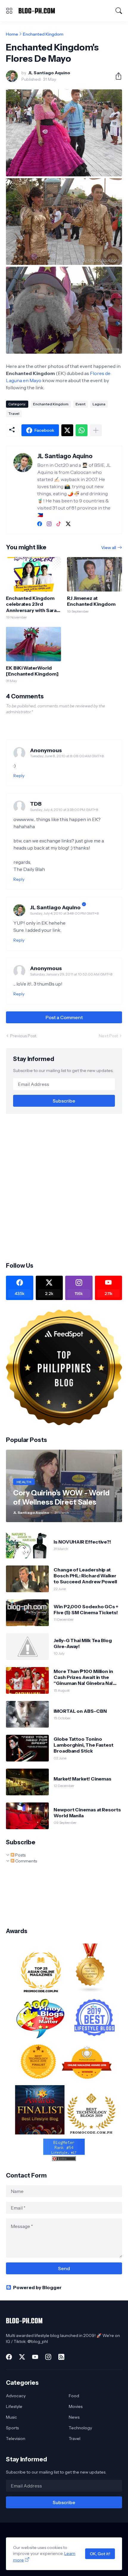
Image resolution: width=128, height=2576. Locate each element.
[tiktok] (59, 524)
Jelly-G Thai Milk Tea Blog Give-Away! (83, 1643)
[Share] (116, 76)
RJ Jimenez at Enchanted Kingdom (91, 601)
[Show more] (96, 430)
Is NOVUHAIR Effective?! (82, 1542)
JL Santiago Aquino (55, 907)
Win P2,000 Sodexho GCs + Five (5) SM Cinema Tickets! (86, 1609)
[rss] (61, 2357)
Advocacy (16, 2396)
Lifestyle (14, 2406)
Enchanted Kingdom (43, 34)
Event (81, 404)
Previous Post (23, 1036)
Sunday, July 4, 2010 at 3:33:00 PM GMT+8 (64, 810)
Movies (76, 2406)
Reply (19, 776)
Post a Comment (64, 1017)
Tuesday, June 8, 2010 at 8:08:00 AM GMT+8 (67, 756)
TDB (36, 804)
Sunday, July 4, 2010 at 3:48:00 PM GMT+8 (64, 913)
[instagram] (49, 524)
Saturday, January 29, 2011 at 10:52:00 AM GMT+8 (71, 974)
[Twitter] (67, 430)
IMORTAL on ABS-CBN (80, 1711)
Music (11, 2417)
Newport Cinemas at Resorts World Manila (87, 1813)
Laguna (99, 404)
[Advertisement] (64, 1187)
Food (74, 2396)
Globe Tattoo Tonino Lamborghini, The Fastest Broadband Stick (83, 1745)
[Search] (119, 11)
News (74, 2417)
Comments (26, 1861)
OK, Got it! (100, 2554)
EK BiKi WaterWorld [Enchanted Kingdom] (32, 671)
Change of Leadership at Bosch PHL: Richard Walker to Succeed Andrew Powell (85, 1576)
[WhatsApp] (82, 430)
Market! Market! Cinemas (82, 1779)
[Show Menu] (9, 11)
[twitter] (68, 524)
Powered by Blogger (37, 2287)
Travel (14, 413)
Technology (80, 2428)
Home (12, 34)
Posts (20, 1855)
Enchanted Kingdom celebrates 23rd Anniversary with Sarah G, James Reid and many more (33, 604)
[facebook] (40, 524)
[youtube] (35, 2357)
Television (16, 2439)
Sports (12, 2428)
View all (109, 548)
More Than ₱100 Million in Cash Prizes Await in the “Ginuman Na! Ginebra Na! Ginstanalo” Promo (83, 1677)
